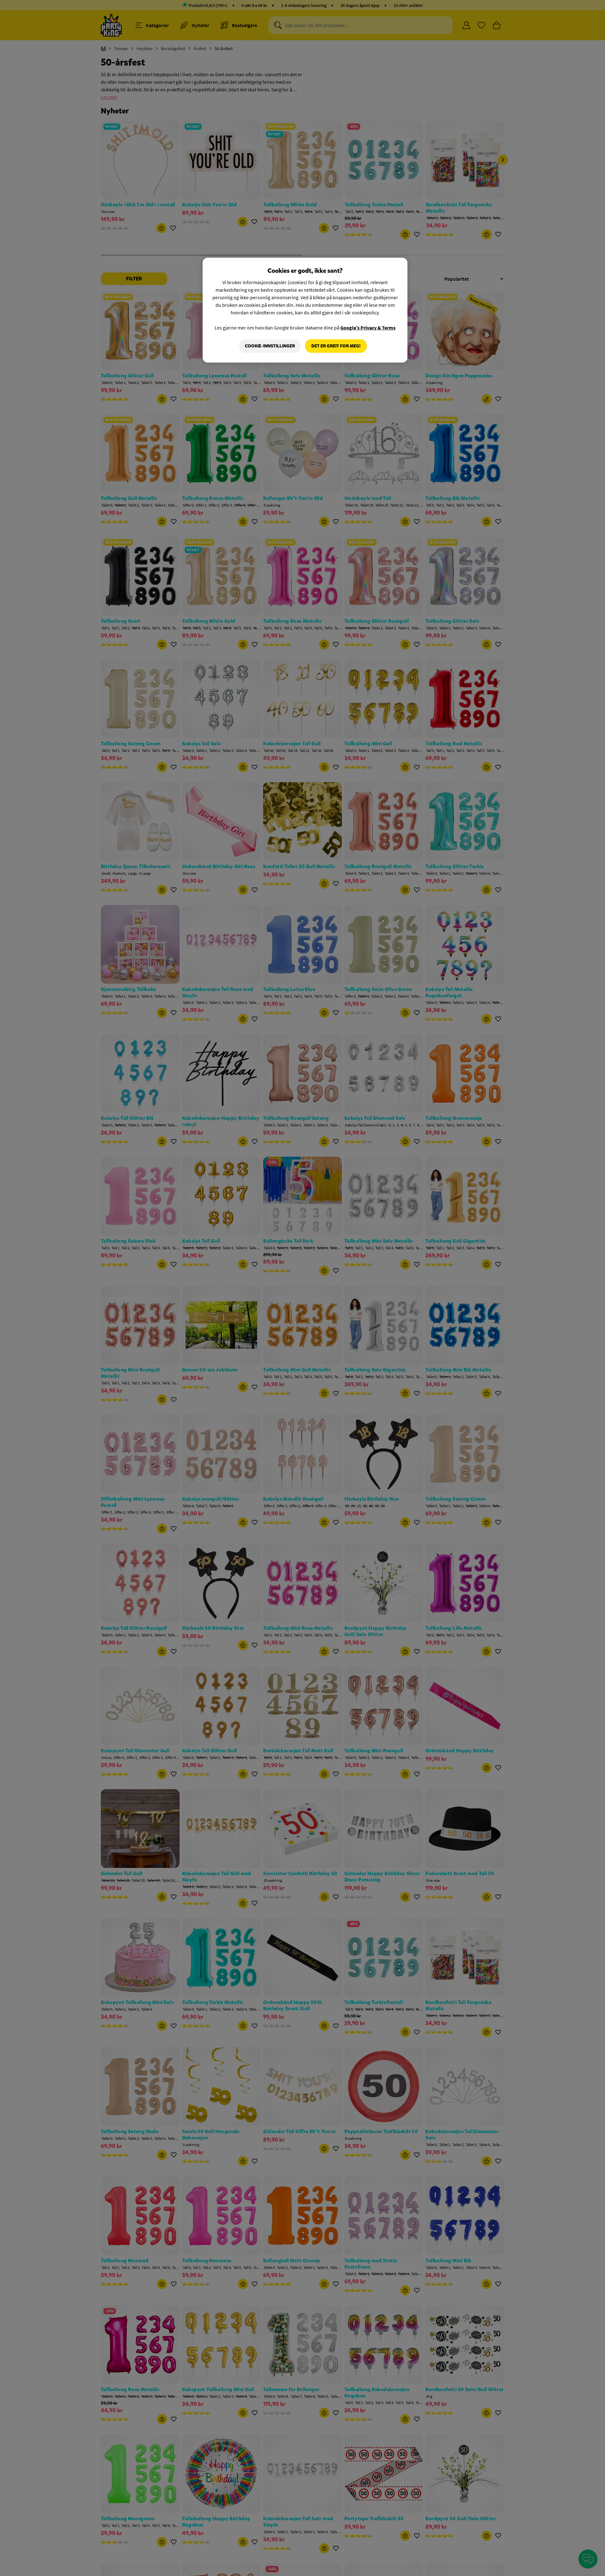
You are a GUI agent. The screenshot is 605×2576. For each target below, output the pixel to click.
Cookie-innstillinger (270, 346)
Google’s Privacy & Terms (368, 328)
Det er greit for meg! (336, 346)
